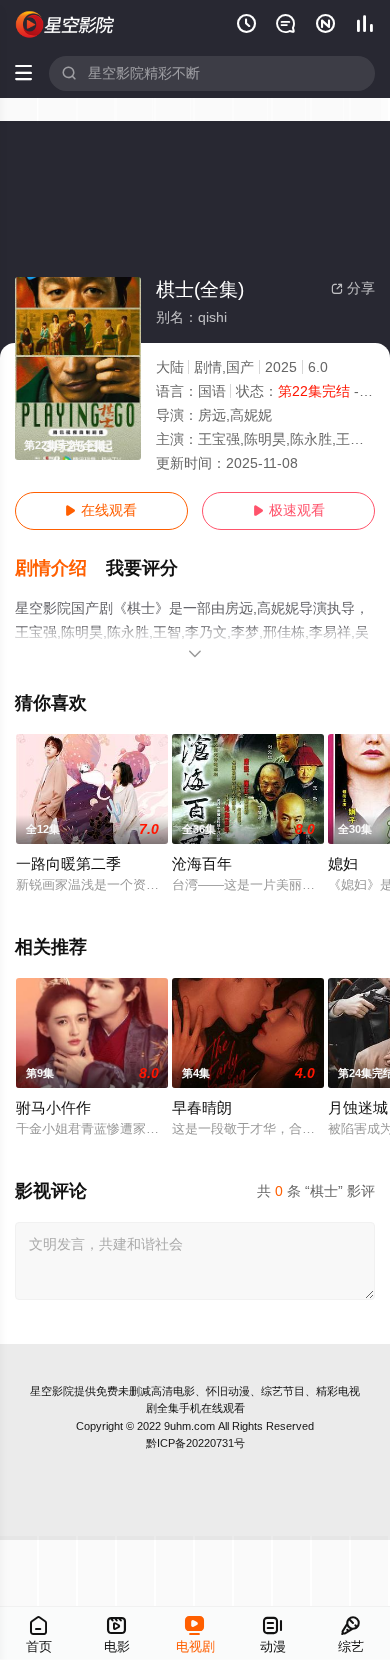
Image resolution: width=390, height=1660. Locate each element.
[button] (61, 568)
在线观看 (101, 510)
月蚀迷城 (358, 1108)
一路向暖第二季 (68, 864)
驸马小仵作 (53, 1108)
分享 (353, 288)
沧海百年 (202, 864)
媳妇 (343, 864)
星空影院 (52, 1391)
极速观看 (289, 510)
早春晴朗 (202, 1108)
